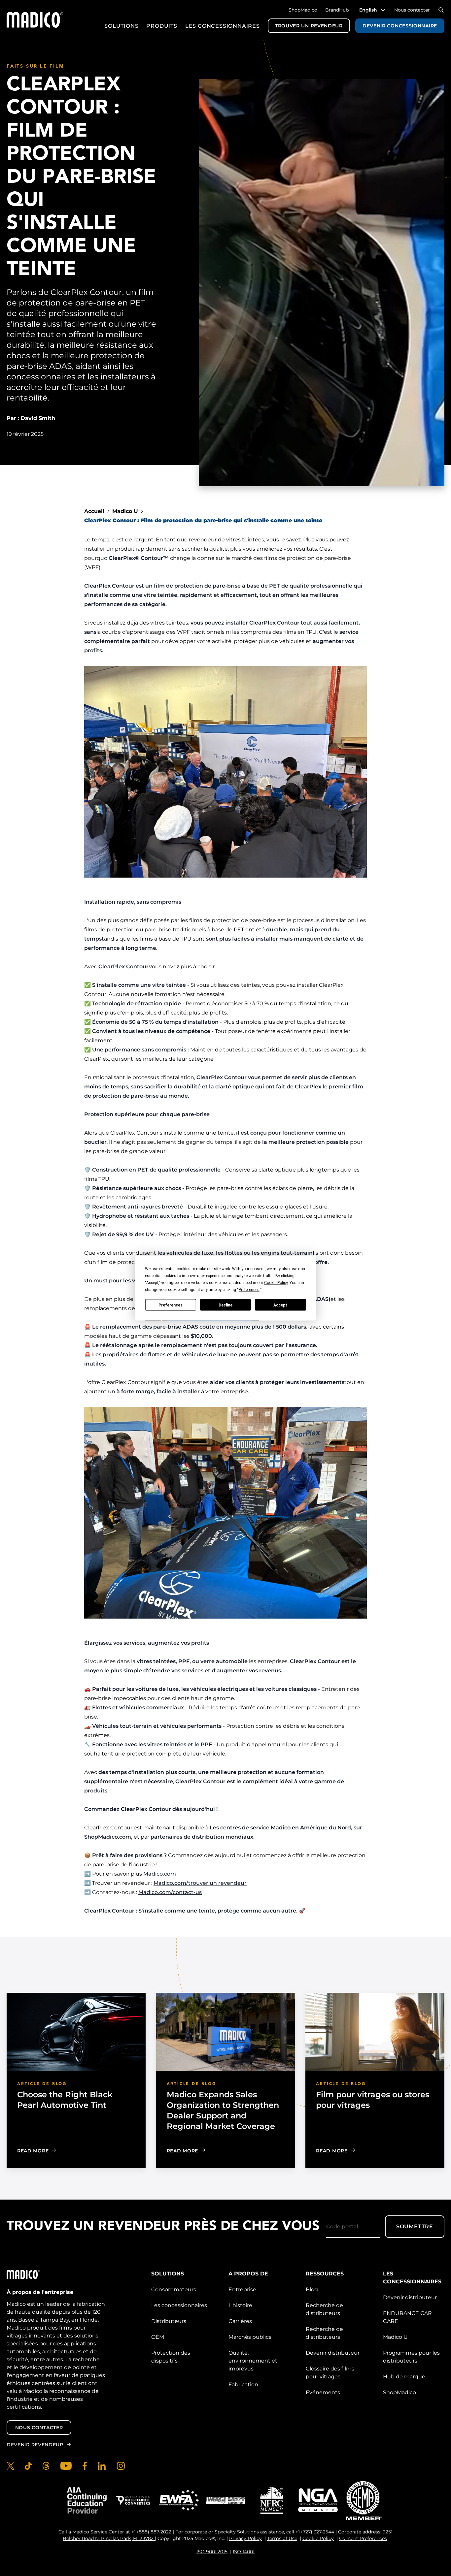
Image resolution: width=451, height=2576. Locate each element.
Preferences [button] (249, 1290)
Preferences (171, 1305)
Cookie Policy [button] (276, 1283)
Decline (225, 1305)
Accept (280, 1305)
